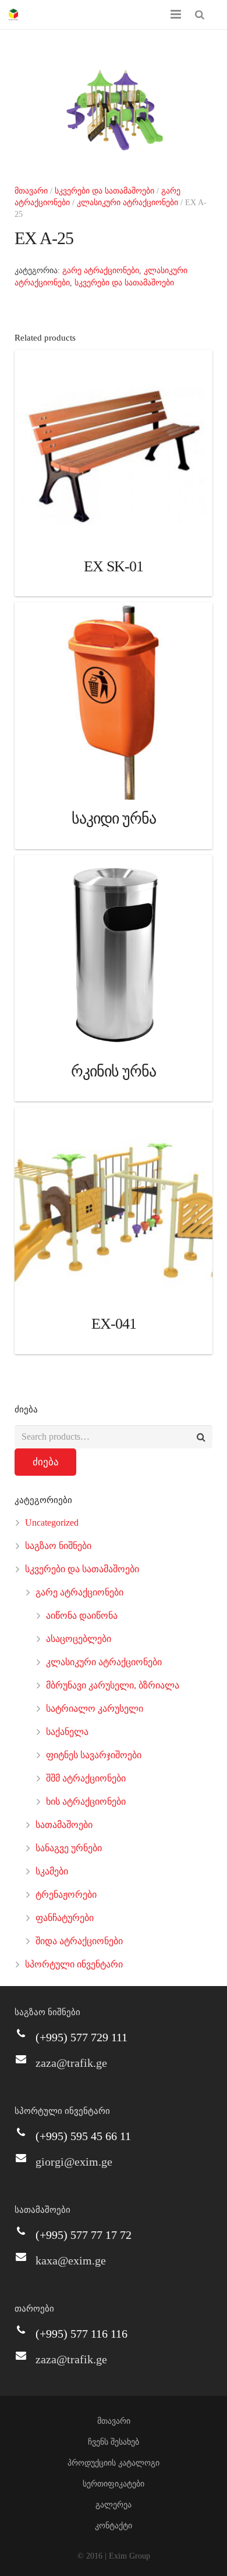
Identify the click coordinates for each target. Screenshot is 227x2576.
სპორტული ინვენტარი (74, 1964)
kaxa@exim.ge (71, 2260)
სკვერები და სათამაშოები (104, 191)
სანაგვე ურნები (69, 1848)
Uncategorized (52, 1523)
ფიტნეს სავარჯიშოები (94, 1755)
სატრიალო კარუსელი (95, 1709)
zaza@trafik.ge (71, 2063)
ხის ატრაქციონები (86, 1802)
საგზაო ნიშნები (58, 1546)
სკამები (52, 1871)
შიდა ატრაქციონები (79, 1941)
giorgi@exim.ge (74, 2162)
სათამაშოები (64, 1825)
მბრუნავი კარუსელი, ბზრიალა (113, 1685)
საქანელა (67, 1732)
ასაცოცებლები (79, 1639)
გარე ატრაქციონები (101, 271)
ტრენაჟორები (66, 1895)
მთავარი (31, 191)
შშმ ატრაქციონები (86, 1778)
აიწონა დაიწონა (82, 1616)
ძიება (46, 1462)
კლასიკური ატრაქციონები (127, 203)
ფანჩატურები (65, 1918)
